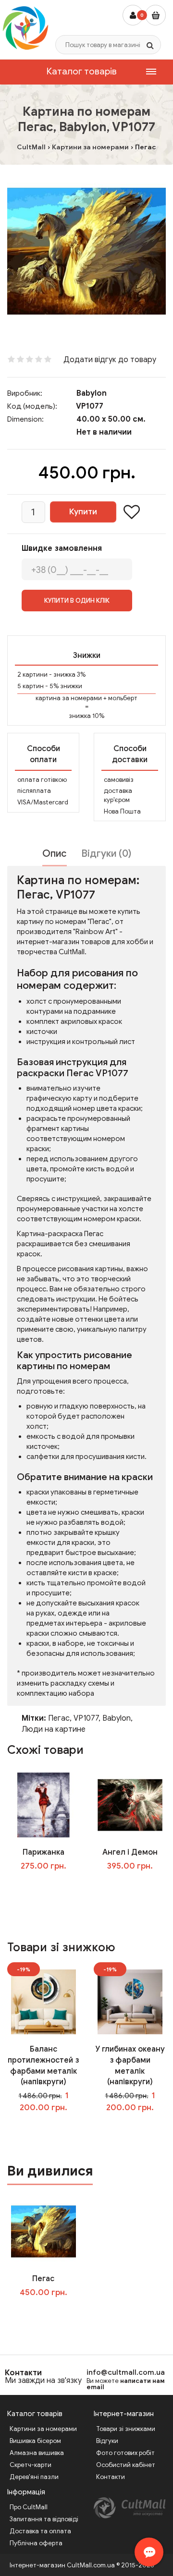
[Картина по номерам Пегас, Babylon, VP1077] (86, 251)
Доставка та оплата (40, 2531)
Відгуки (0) (106, 854)
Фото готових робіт (125, 2453)
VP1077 (86, 1718)
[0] (155, 15)
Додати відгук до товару (110, 360)
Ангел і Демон (130, 1852)
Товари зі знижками (126, 2429)
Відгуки (107, 2441)
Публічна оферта (36, 2543)
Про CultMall (29, 2507)
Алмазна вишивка (37, 2453)
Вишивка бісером (35, 2441)
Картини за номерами (43, 2429)
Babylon (92, 393)
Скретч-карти (31, 2465)
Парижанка (43, 1852)
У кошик (50, 1885)
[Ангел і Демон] (130, 1804)
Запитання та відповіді (44, 2519)
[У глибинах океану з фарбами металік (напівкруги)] (130, 2001)
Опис (55, 854)
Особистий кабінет (126, 2465)
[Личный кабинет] (133, 15)
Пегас (59, 1718)
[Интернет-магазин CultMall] (25, 28)
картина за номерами (69, 698)
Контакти (23, 2373)
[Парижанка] (43, 1804)
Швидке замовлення (62, 548)
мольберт (123, 698)
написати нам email (126, 2384)
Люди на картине (54, 1729)
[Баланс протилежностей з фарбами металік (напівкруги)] (43, 2001)
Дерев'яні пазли (34, 2477)
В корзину (50, 2312)
